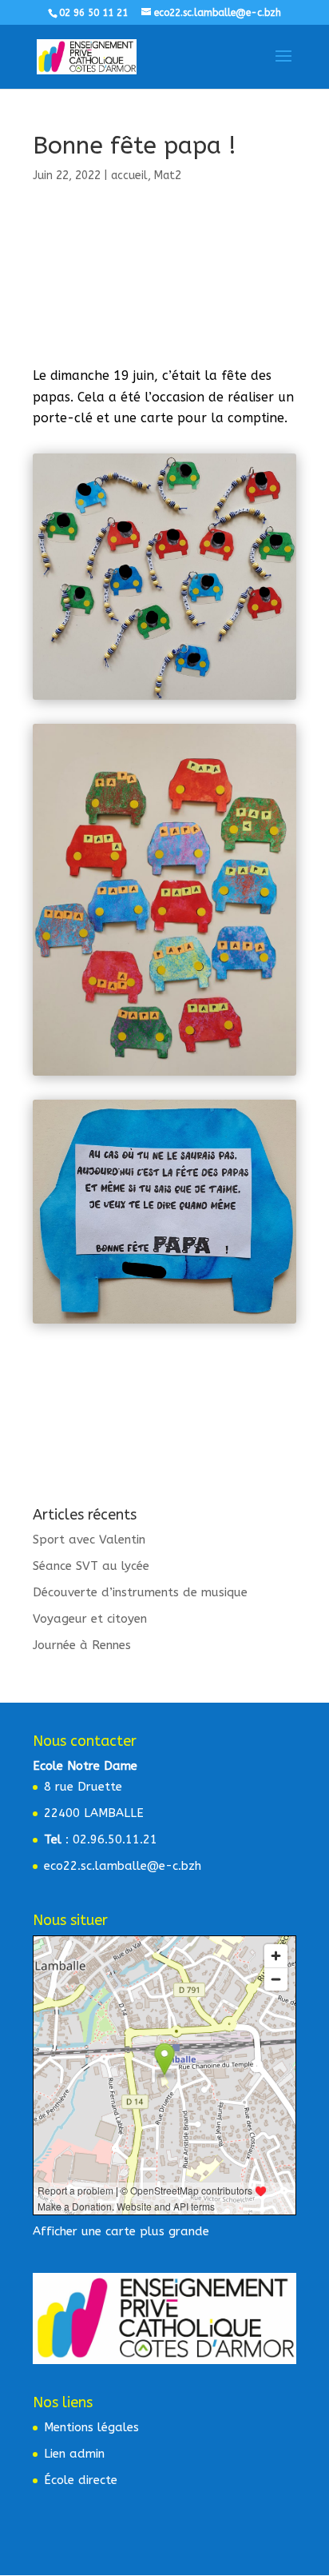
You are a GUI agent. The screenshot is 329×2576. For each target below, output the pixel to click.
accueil (129, 176)
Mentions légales (91, 2427)
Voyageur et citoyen (90, 1619)
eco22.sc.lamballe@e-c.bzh (123, 1866)
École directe (81, 2480)
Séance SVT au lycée (91, 1566)
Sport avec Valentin (89, 1540)
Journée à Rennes (82, 1645)
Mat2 (168, 176)
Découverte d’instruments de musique (140, 1592)
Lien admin (74, 2454)
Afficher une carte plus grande (121, 2231)
